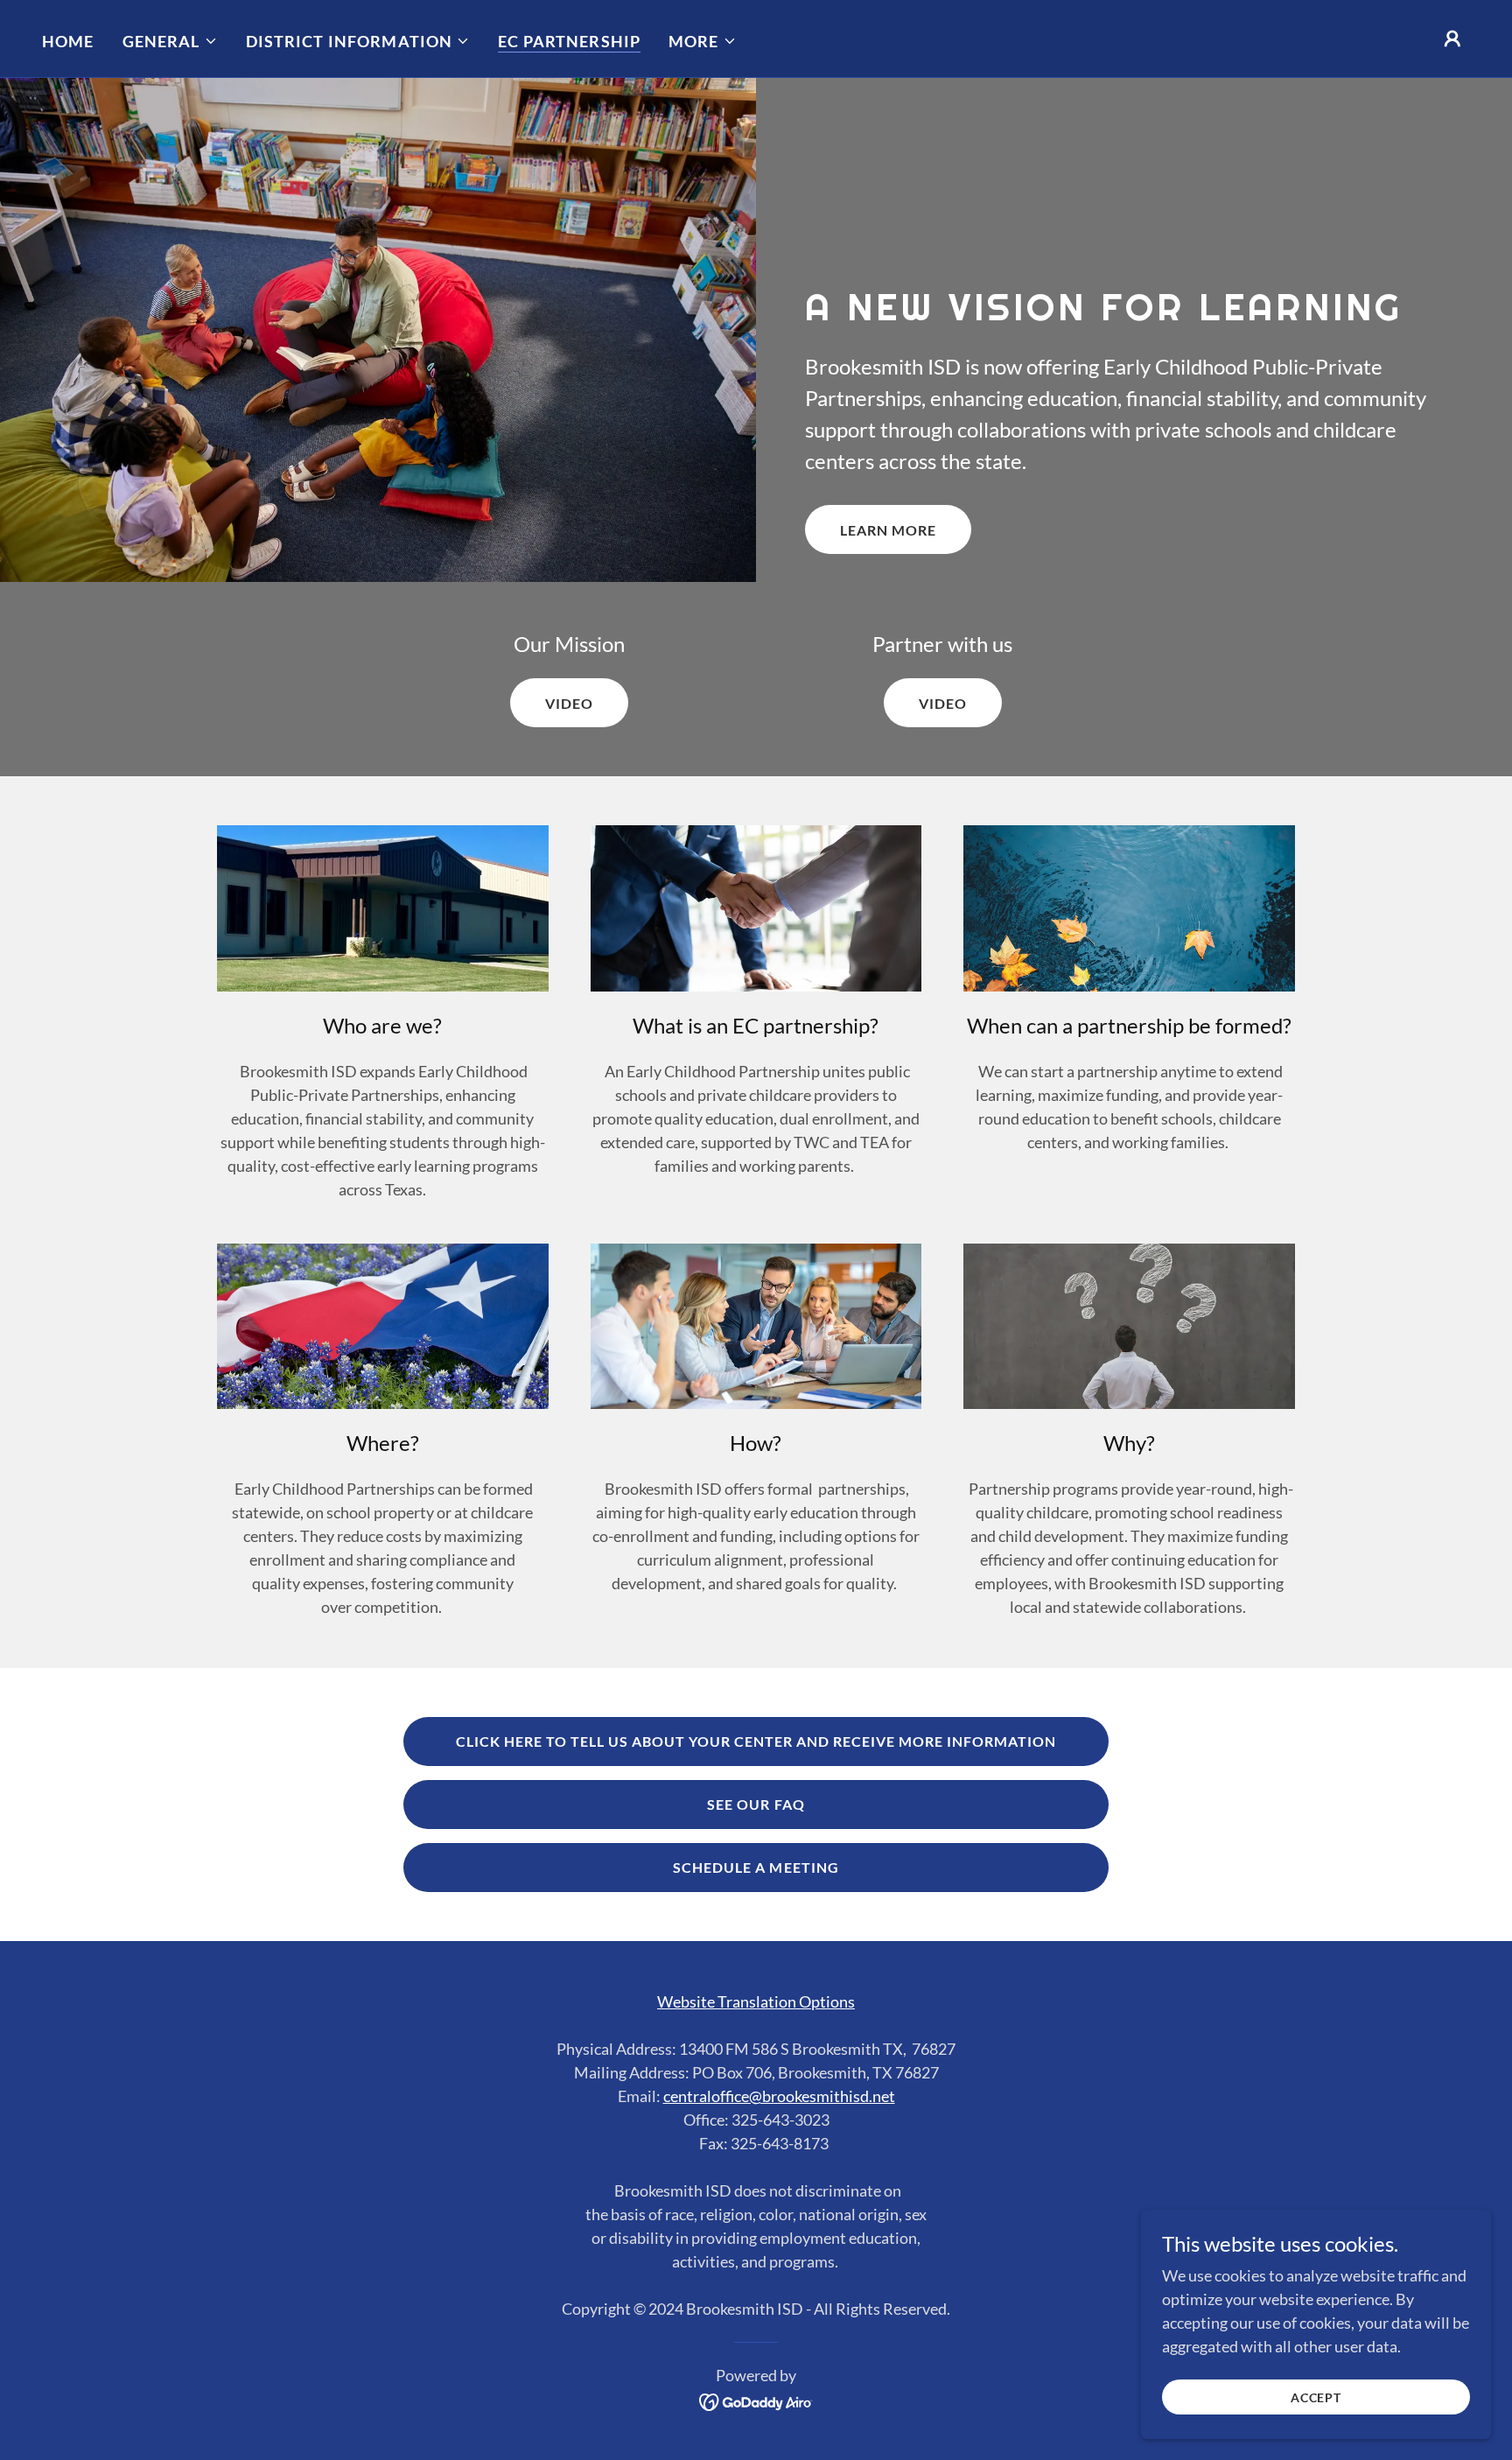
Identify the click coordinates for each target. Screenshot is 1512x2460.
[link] (756, 2400)
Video (569, 703)
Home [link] (68, 41)
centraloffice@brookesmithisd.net (779, 2096)
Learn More (888, 530)
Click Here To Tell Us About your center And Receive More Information (756, 1741)
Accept (1316, 2397)
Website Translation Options (756, 2001)
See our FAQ (756, 1804)
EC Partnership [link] (569, 41)
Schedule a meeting (756, 1867)
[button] (170, 41)
